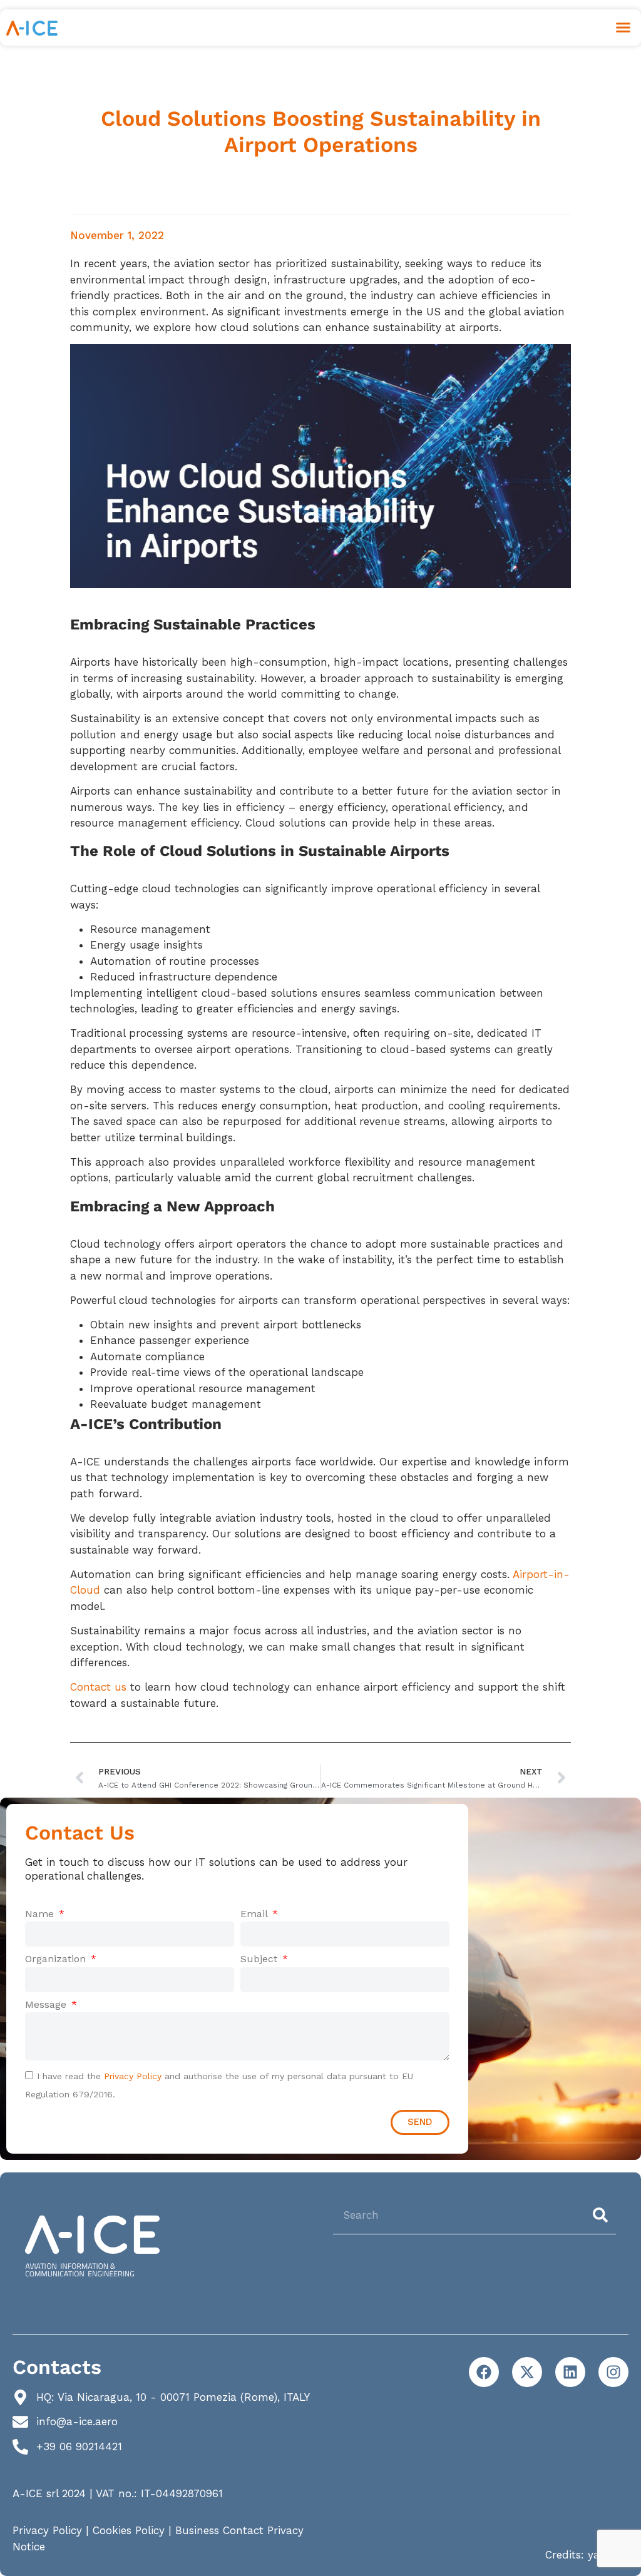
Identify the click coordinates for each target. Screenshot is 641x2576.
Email (255, 1914)
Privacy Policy (133, 2076)
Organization (57, 1959)
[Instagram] (613, 2372)
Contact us (98, 1687)
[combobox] (459, 2215)
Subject (260, 1959)
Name (41, 1914)
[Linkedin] (570, 2372)
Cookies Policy (129, 2530)
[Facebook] (484, 2372)
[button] (623, 28)
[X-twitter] (527, 2372)
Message (47, 2004)
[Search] (603, 2215)
